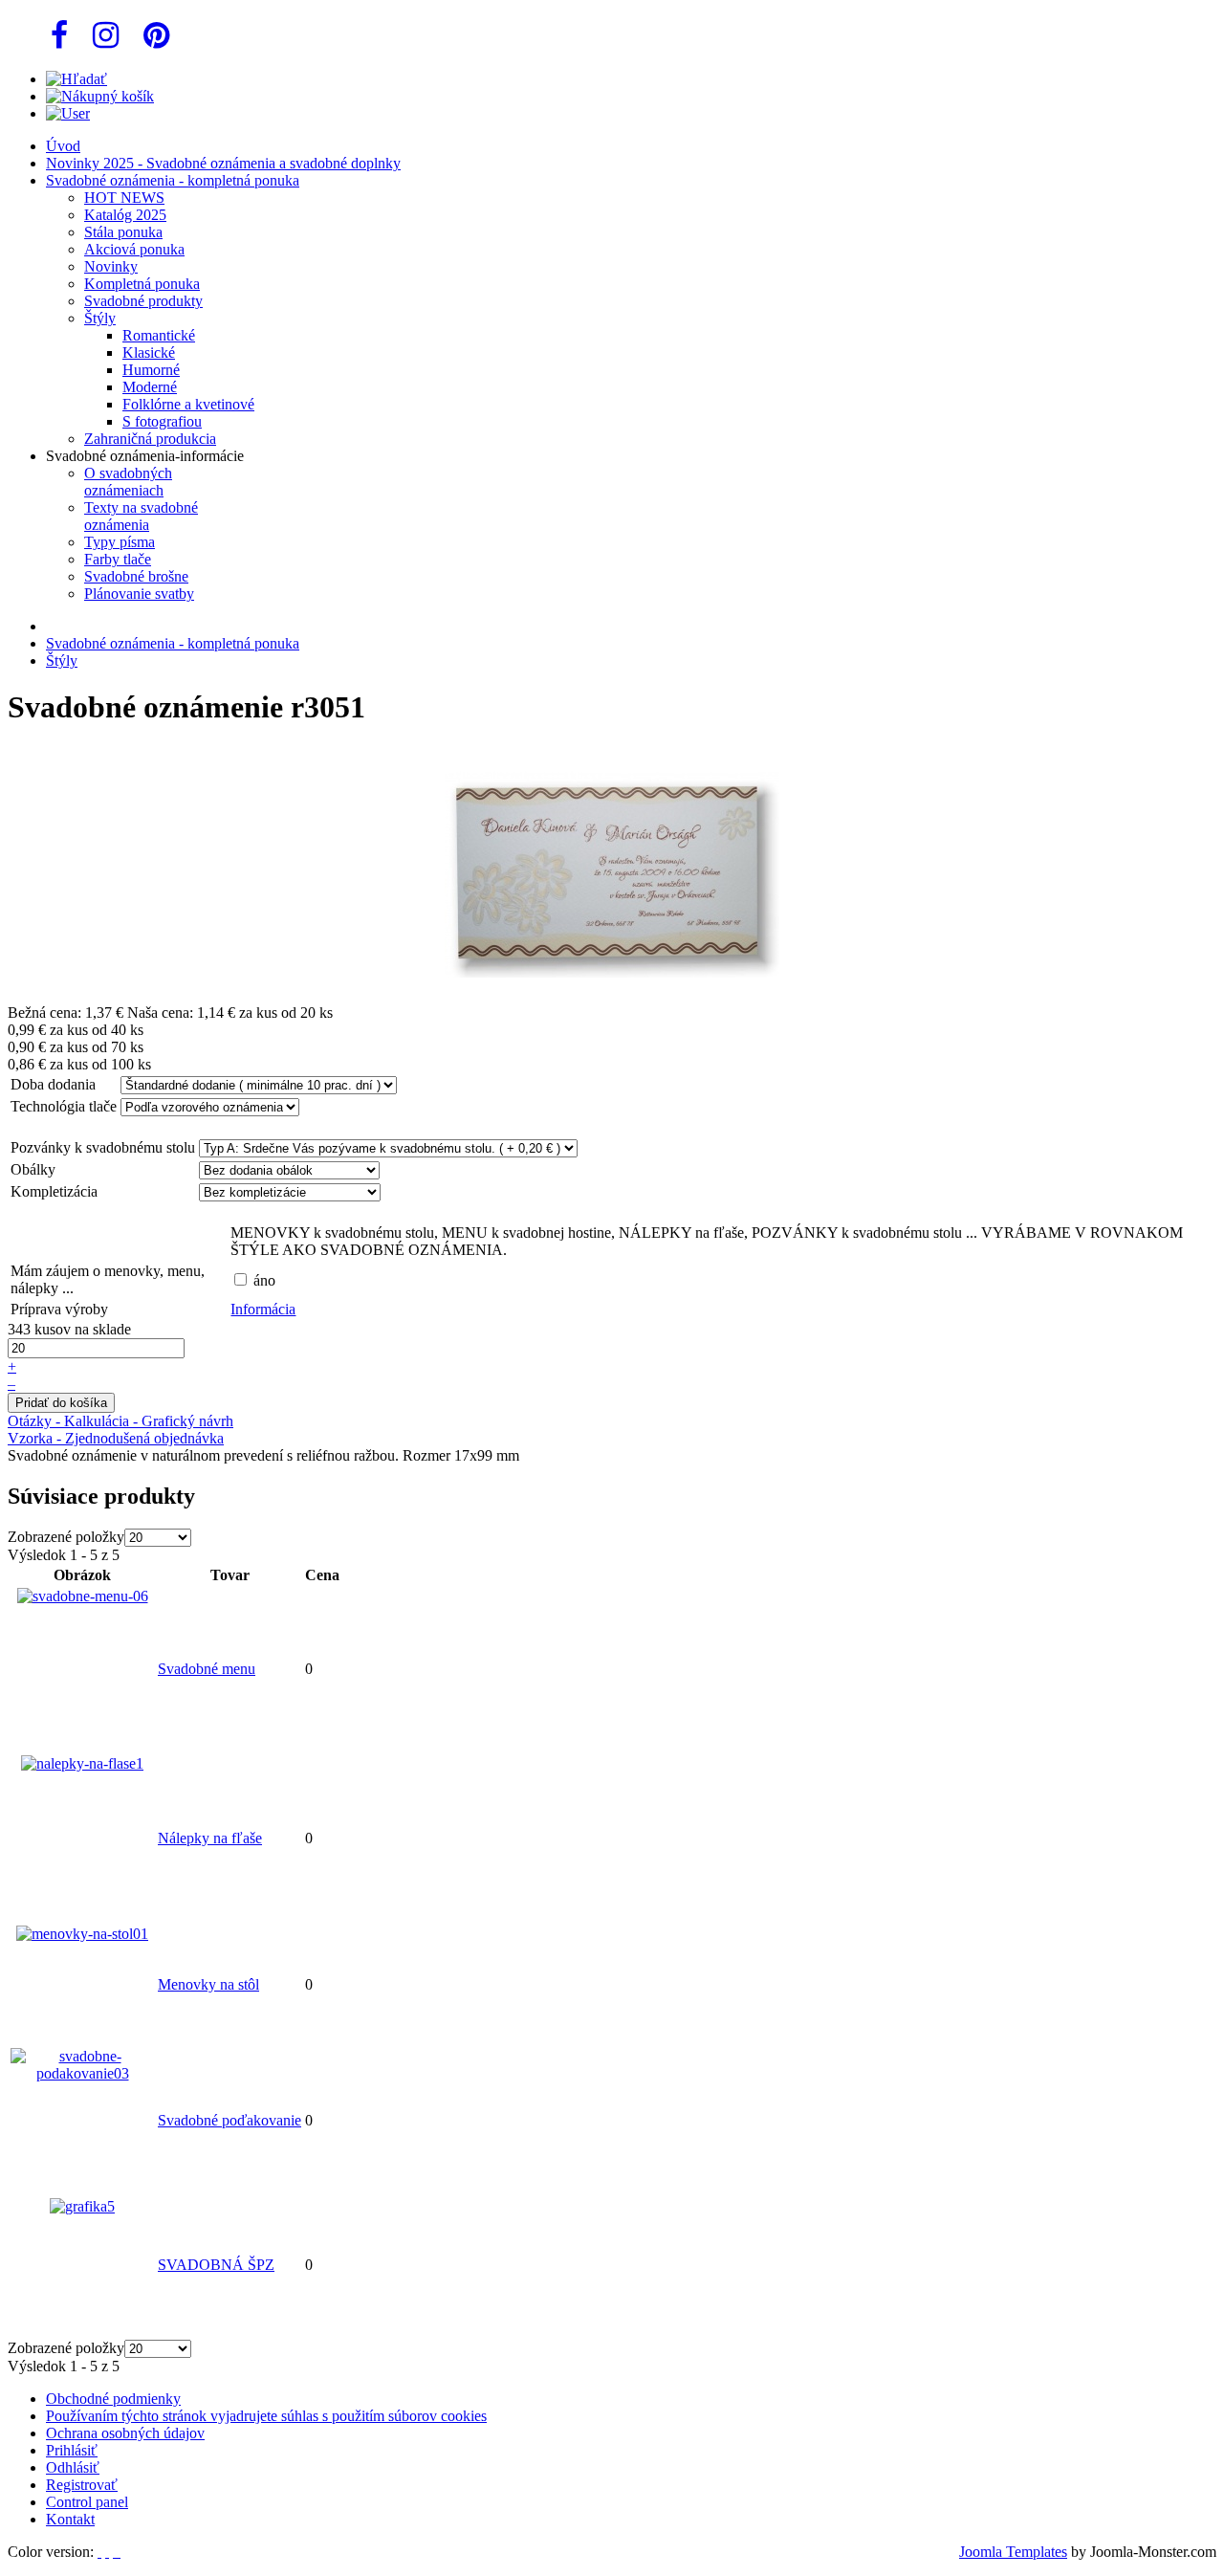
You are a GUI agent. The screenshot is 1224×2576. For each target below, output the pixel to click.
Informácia (263, 1309)
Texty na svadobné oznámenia (141, 516)
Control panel (87, 2502)
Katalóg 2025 (125, 215)
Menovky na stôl (208, 1984)
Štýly (100, 318)
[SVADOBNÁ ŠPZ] (82, 2206)
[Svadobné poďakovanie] (82, 2073)
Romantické (159, 335)
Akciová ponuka (134, 249)
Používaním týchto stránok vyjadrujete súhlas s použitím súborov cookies (266, 2416)
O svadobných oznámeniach (128, 482)
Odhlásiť (73, 2467)
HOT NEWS (124, 198)
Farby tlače (118, 559)
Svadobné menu (207, 1669)
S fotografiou (162, 421)
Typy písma (120, 542)
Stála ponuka (123, 232)
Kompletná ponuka (142, 284)
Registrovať (82, 2485)
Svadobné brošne (136, 576)
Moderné (150, 387)
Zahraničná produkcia (150, 439)
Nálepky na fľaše (210, 1838)
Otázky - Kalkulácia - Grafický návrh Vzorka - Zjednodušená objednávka (120, 1430)
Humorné (151, 370)
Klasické (149, 352)
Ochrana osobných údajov (125, 2433)
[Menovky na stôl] (82, 1934)
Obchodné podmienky (113, 2399)
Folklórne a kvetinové (188, 404)
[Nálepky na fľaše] (82, 1763)
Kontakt (70, 2519)
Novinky (111, 266)
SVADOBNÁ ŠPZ (216, 2265)
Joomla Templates (1013, 2552)
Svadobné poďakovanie (229, 2120)
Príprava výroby (59, 1309)
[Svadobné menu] (83, 1596)
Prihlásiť (72, 2450)
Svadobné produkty (143, 301)
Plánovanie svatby (139, 594)
